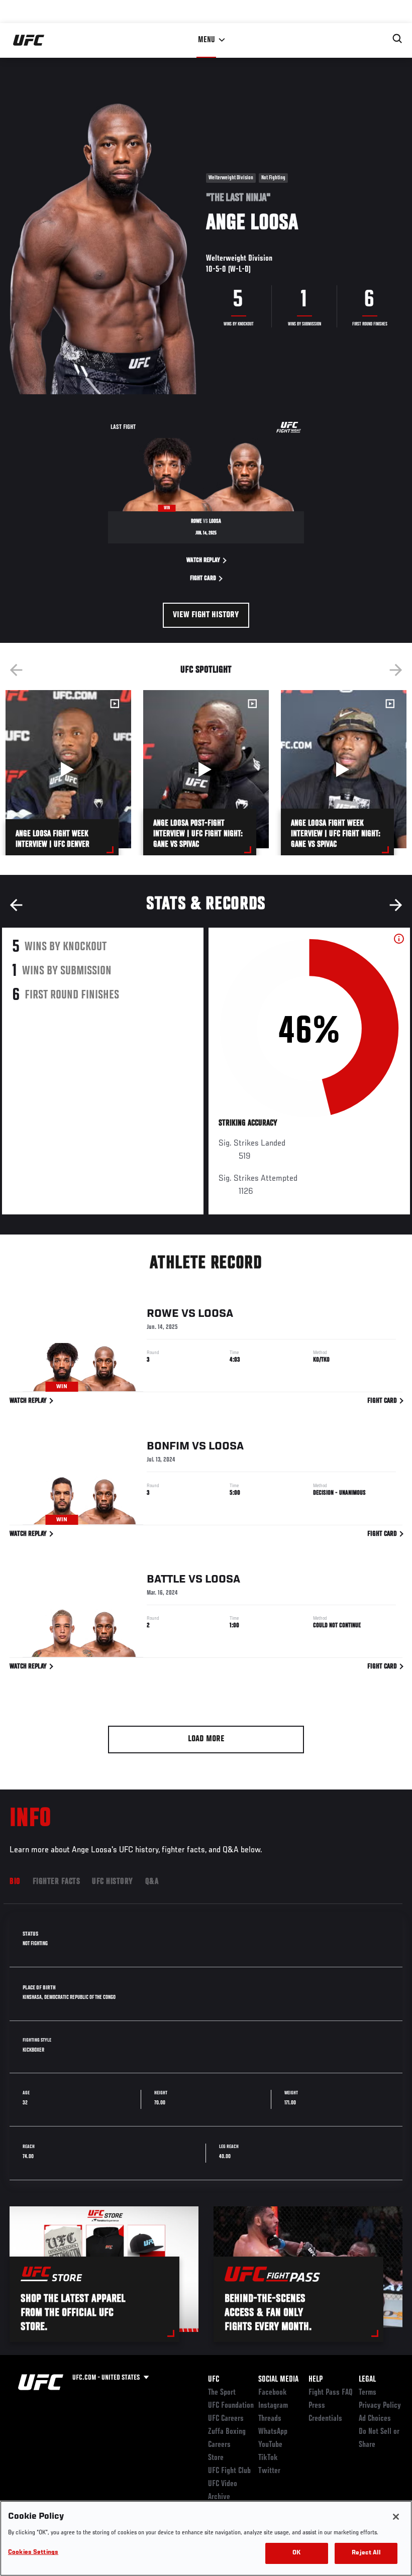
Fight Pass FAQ (331, 2393)
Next (396, 670)
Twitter (269, 2471)
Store (216, 2458)
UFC (214, 2380)
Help (316, 2380)
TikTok (268, 2458)
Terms (368, 2393)
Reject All (366, 2553)
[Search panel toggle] (397, 39)
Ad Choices (375, 2419)
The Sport (222, 2393)
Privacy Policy (380, 2406)
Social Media (278, 2380)
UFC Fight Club (229, 2471)
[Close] (396, 2517)
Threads (270, 2419)
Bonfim (168, 1446)
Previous (16, 670)
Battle (166, 1580)
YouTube (270, 2445)
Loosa (216, 1314)
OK (296, 2553)
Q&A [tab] (152, 1882)
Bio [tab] (15, 1882)
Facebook (273, 2393)
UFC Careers (226, 2419)
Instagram (273, 2406)
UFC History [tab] (113, 1882)
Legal (367, 2380)
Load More (206, 1739)
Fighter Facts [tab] (57, 1882)
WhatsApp (273, 2432)
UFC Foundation (231, 2406)
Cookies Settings (33, 2553)
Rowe (163, 1314)
